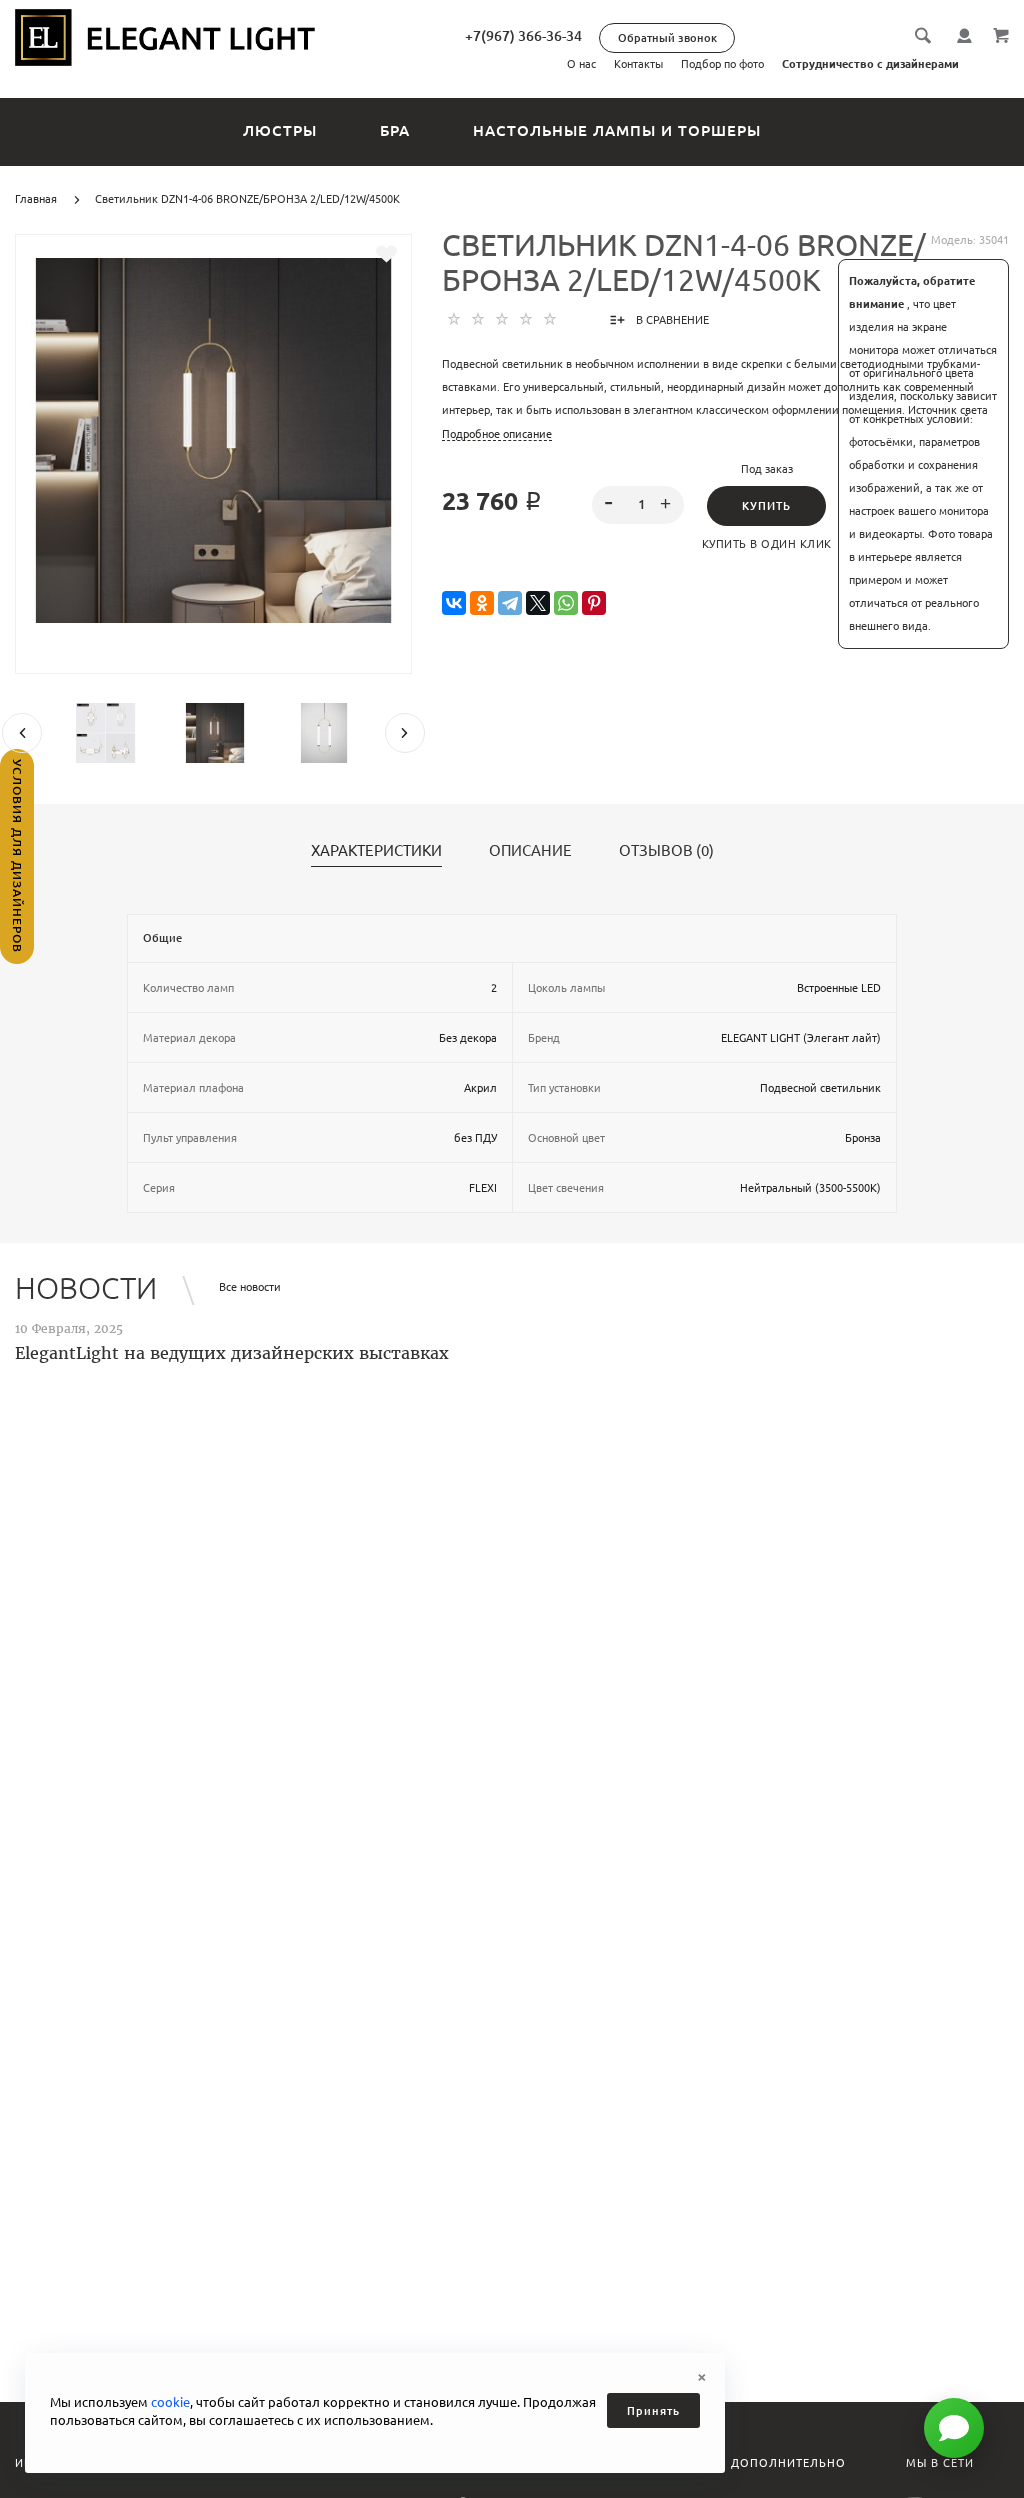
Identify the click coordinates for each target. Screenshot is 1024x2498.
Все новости (250, 1287)
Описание (530, 851)
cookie (170, 2402)
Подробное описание (497, 434)
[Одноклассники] (482, 603)
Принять (653, 2411)
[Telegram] (510, 603)
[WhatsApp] (566, 603)
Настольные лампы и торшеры (617, 130)
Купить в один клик (767, 544)
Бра (395, 130)
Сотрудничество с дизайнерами (870, 64)
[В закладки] (386, 254)
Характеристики (376, 851)
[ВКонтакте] (454, 603)
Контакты (638, 64)
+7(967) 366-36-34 (523, 36)
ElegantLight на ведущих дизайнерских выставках (232, 1353)
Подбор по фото (722, 64)
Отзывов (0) (666, 851)
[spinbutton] (637, 505)
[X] (538, 603)
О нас (581, 64)
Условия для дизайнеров (17, 856)
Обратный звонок (667, 38)
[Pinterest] (594, 603)
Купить (766, 506)
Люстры (280, 130)
